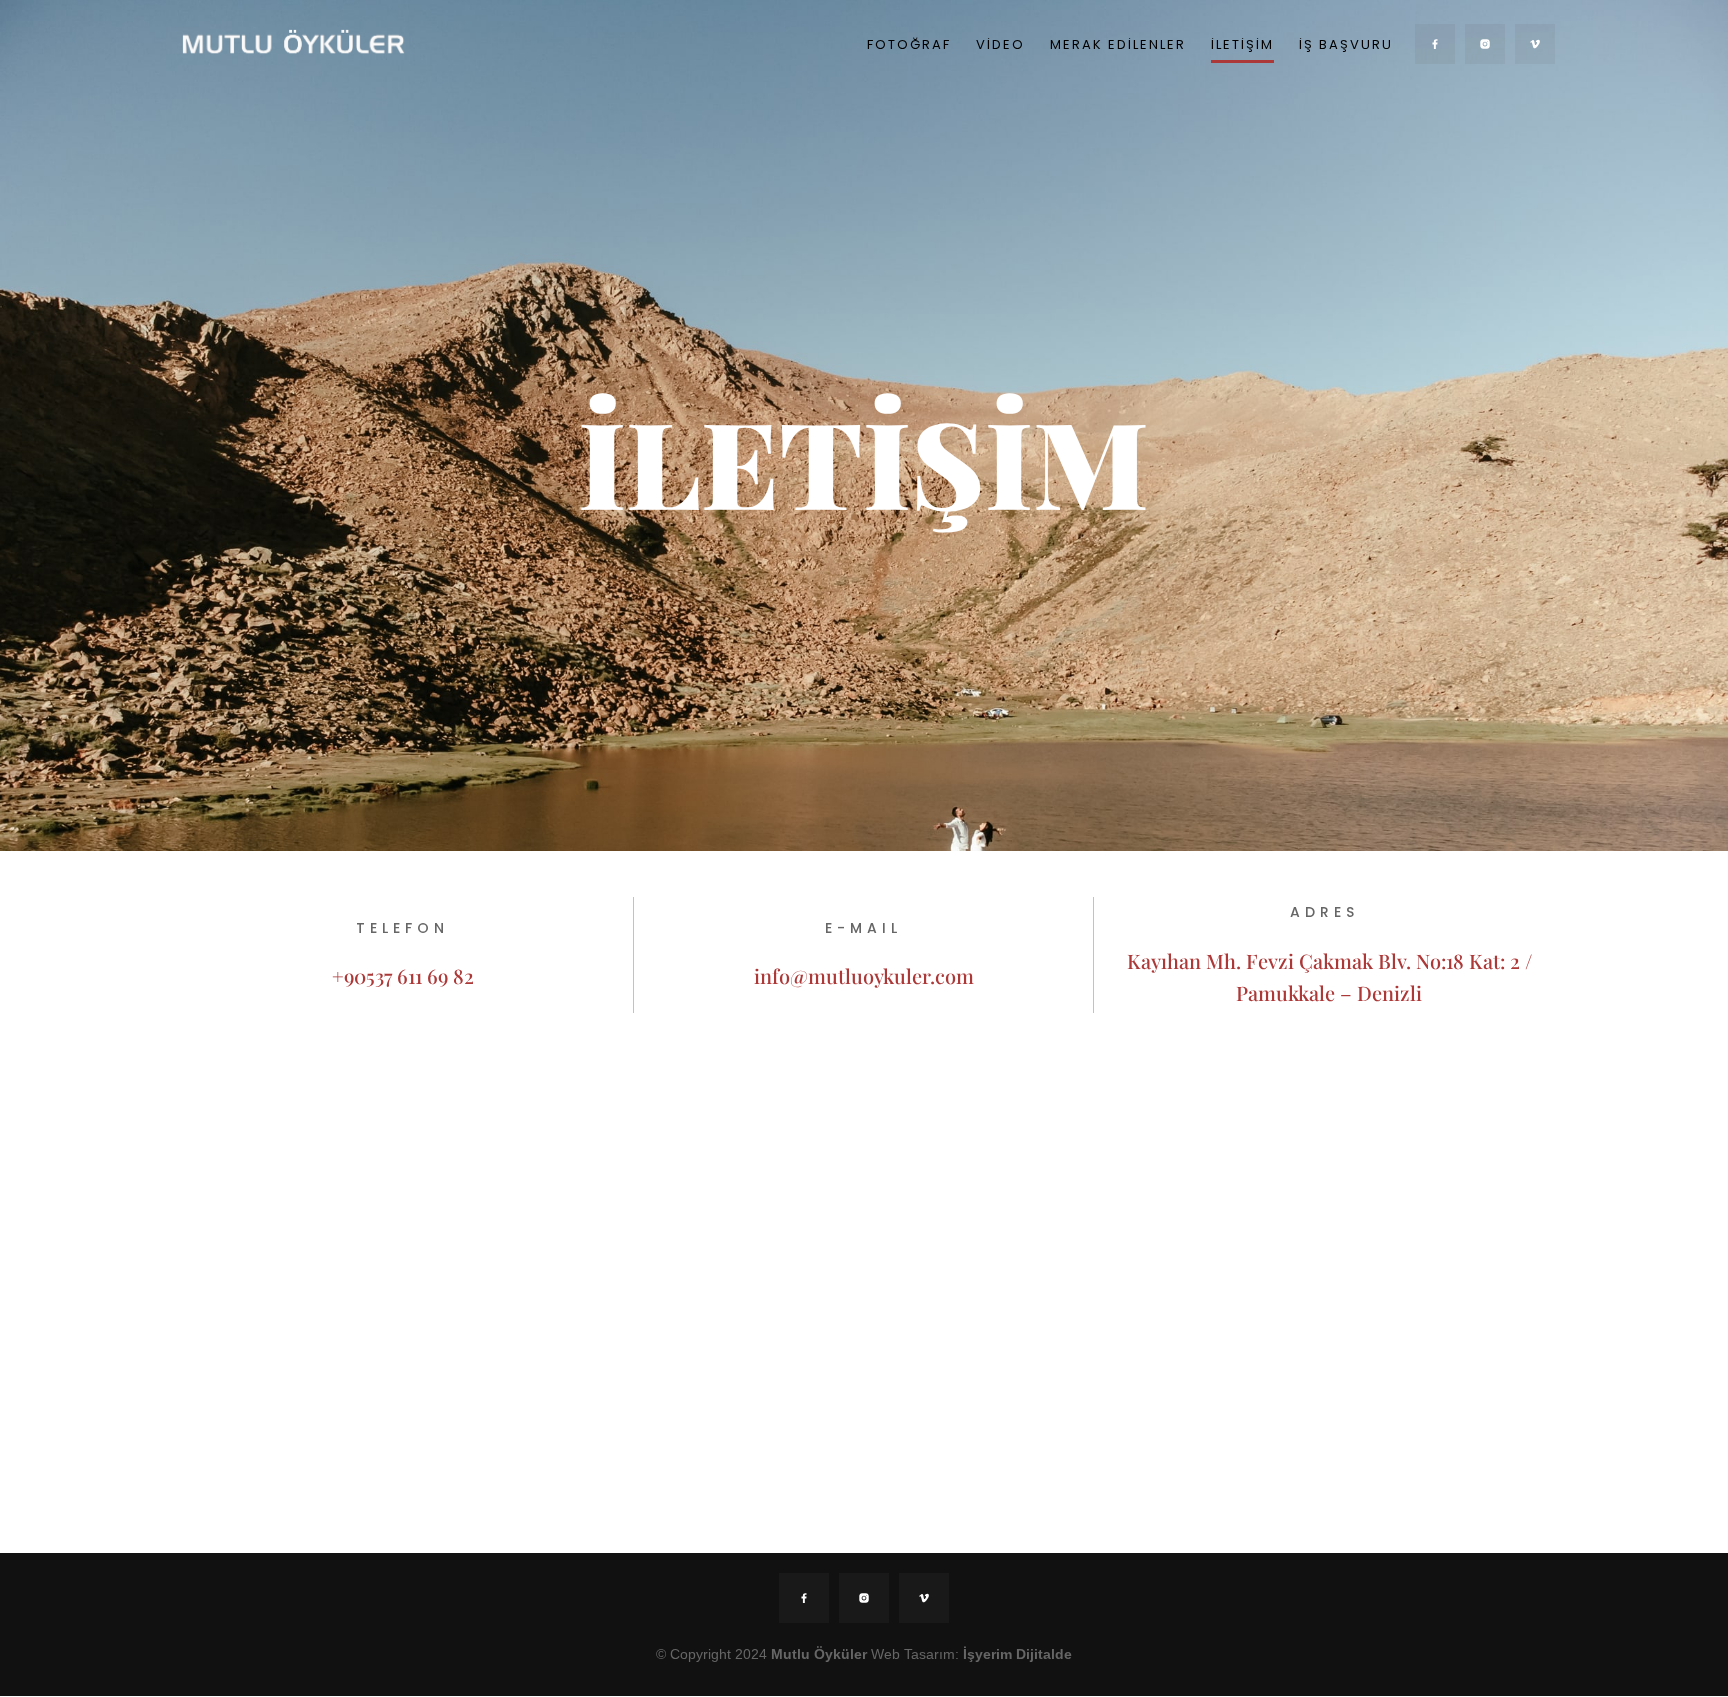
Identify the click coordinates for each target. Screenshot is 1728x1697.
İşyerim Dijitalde (1017, 1654)
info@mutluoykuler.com (864, 975)
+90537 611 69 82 (403, 975)
